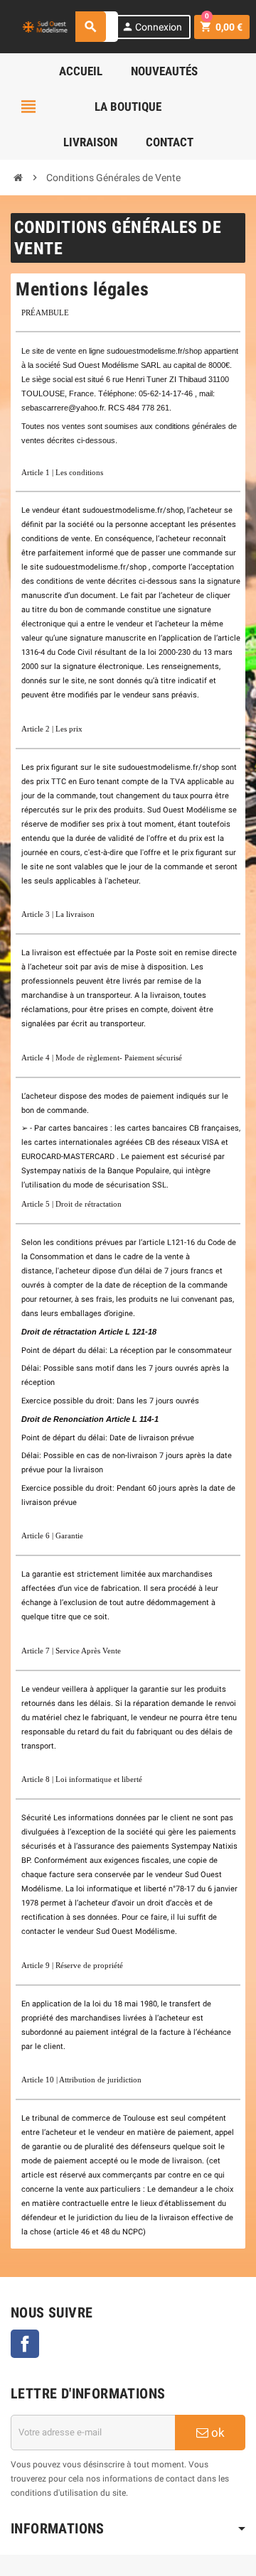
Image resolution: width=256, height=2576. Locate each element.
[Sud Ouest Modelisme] (46, 26)
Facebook (25, 2344)
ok (217, 2433)
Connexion (152, 27)
